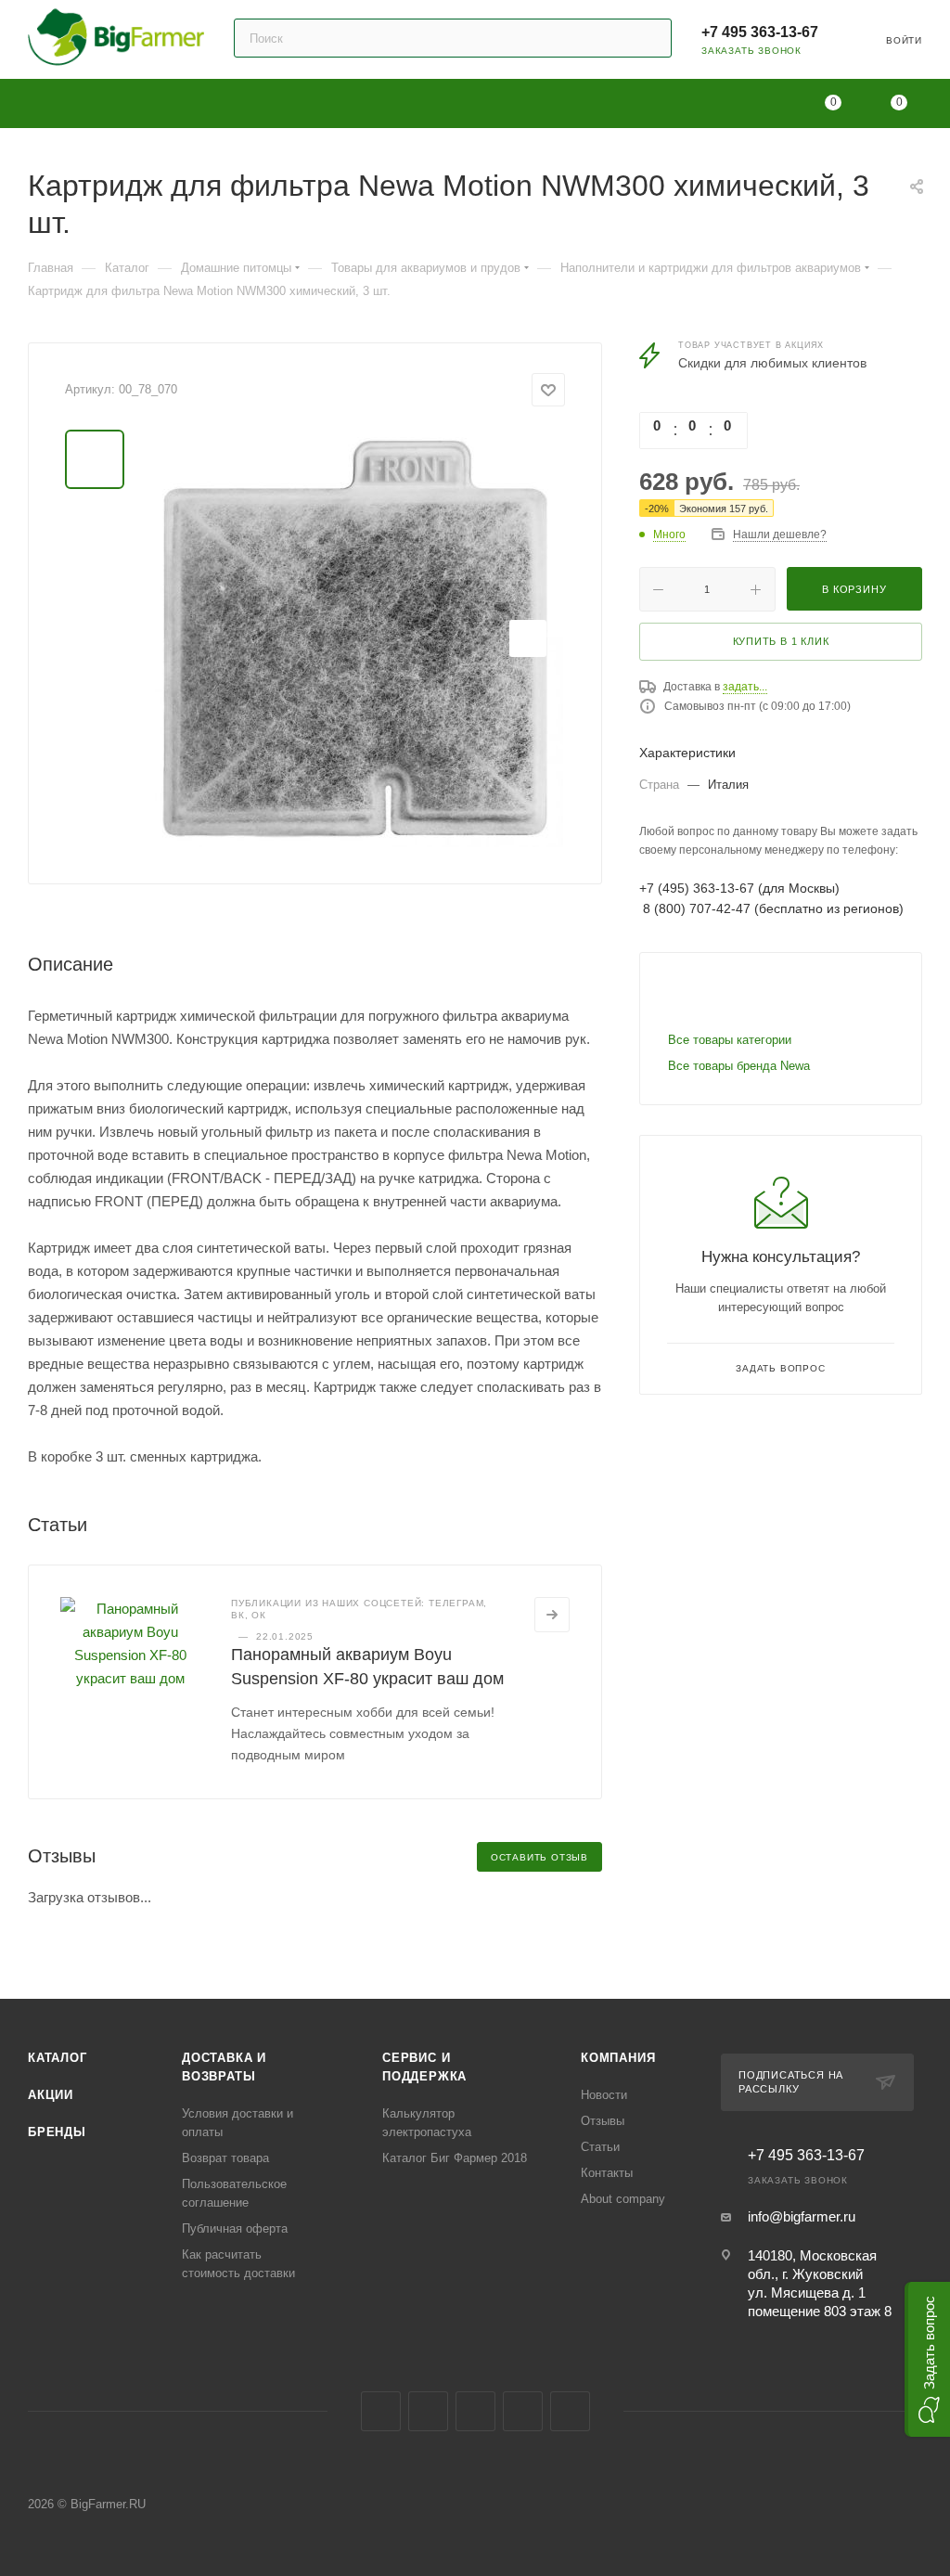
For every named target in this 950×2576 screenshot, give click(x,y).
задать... (745, 687)
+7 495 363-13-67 (760, 32)
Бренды (57, 2132)
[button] (927, 2359)
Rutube (523, 2411)
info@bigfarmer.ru (802, 2216)
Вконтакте (381, 2411)
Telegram (428, 2411)
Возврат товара (225, 2158)
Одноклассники (475, 2411)
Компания (618, 2058)
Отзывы (603, 2121)
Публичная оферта (235, 2228)
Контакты (607, 2173)
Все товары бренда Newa (739, 1066)
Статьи (600, 2147)
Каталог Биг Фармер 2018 (455, 2158)
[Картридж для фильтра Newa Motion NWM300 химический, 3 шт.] (356, 638)
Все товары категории (730, 1040)
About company (623, 2199)
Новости (604, 2095)
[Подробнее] (552, 1615)
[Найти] (649, 38)
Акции (51, 2095)
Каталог (58, 2058)
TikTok (570, 2411)
